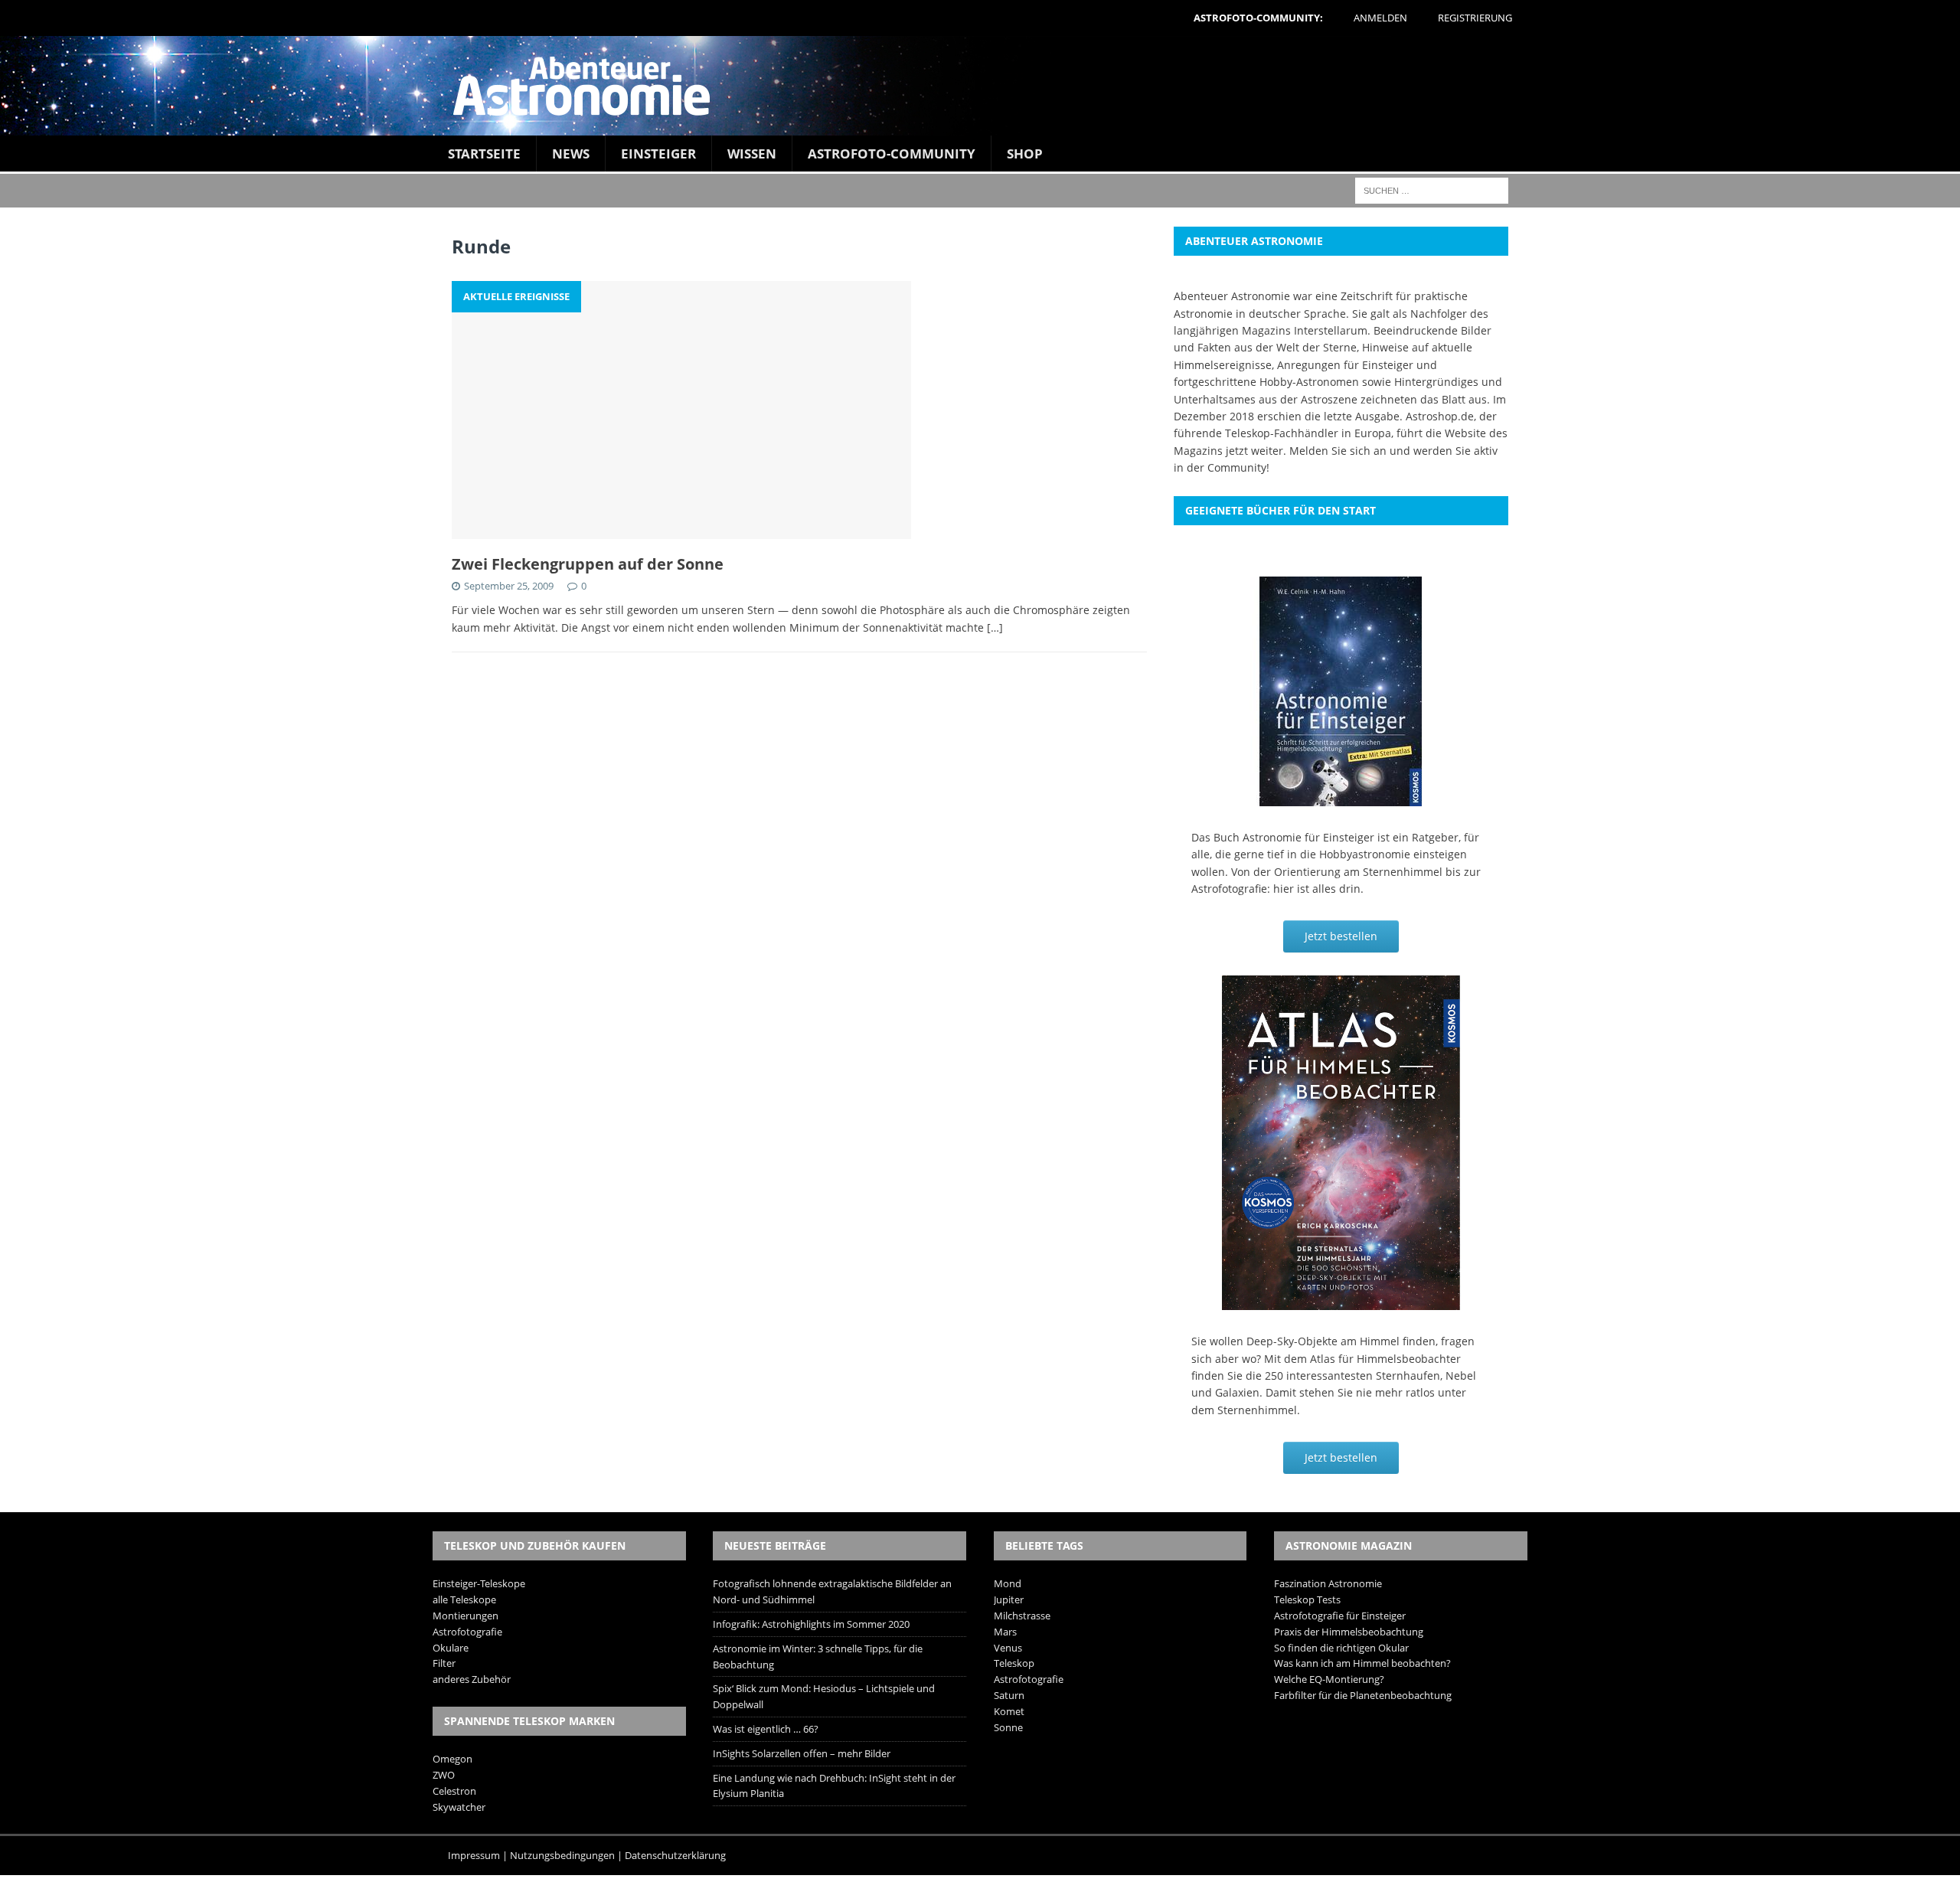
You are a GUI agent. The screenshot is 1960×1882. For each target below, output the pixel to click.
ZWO (444, 1775)
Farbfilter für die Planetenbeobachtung (1363, 1695)
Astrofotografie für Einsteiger (1340, 1616)
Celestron (454, 1791)
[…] (995, 627)
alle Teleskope (464, 1599)
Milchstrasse (1022, 1616)
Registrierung (1475, 18)
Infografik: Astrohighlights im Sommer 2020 (811, 1624)
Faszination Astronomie (1328, 1583)
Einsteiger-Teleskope (479, 1583)
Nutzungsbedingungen (562, 1855)
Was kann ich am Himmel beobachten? (1362, 1663)
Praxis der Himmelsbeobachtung (1349, 1632)
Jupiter (1009, 1599)
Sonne (1008, 1727)
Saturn (1009, 1695)
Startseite (484, 154)
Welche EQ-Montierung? (1329, 1679)
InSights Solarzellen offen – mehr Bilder (802, 1753)
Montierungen (465, 1616)
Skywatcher (459, 1807)
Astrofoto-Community (892, 154)
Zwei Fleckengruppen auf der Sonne (588, 564)
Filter (444, 1663)
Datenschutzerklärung (675, 1855)
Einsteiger (658, 154)
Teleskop (1014, 1663)
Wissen (752, 154)
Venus (1008, 1648)
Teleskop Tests (1307, 1599)
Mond (1008, 1583)
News (571, 154)
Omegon (452, 1759)
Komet (1009, 1711)
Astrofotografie (467, 1632)
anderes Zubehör (472, 1679)
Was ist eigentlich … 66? (766, 1729)
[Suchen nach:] (1432, 190)
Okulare (451, 1648)
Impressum (474, 1855)
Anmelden (1380, 18)
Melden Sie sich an (1338, 451)
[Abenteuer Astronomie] (980, 86)
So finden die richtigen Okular (1341, 1648)
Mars (1005, 1632)
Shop (1025, 154)
